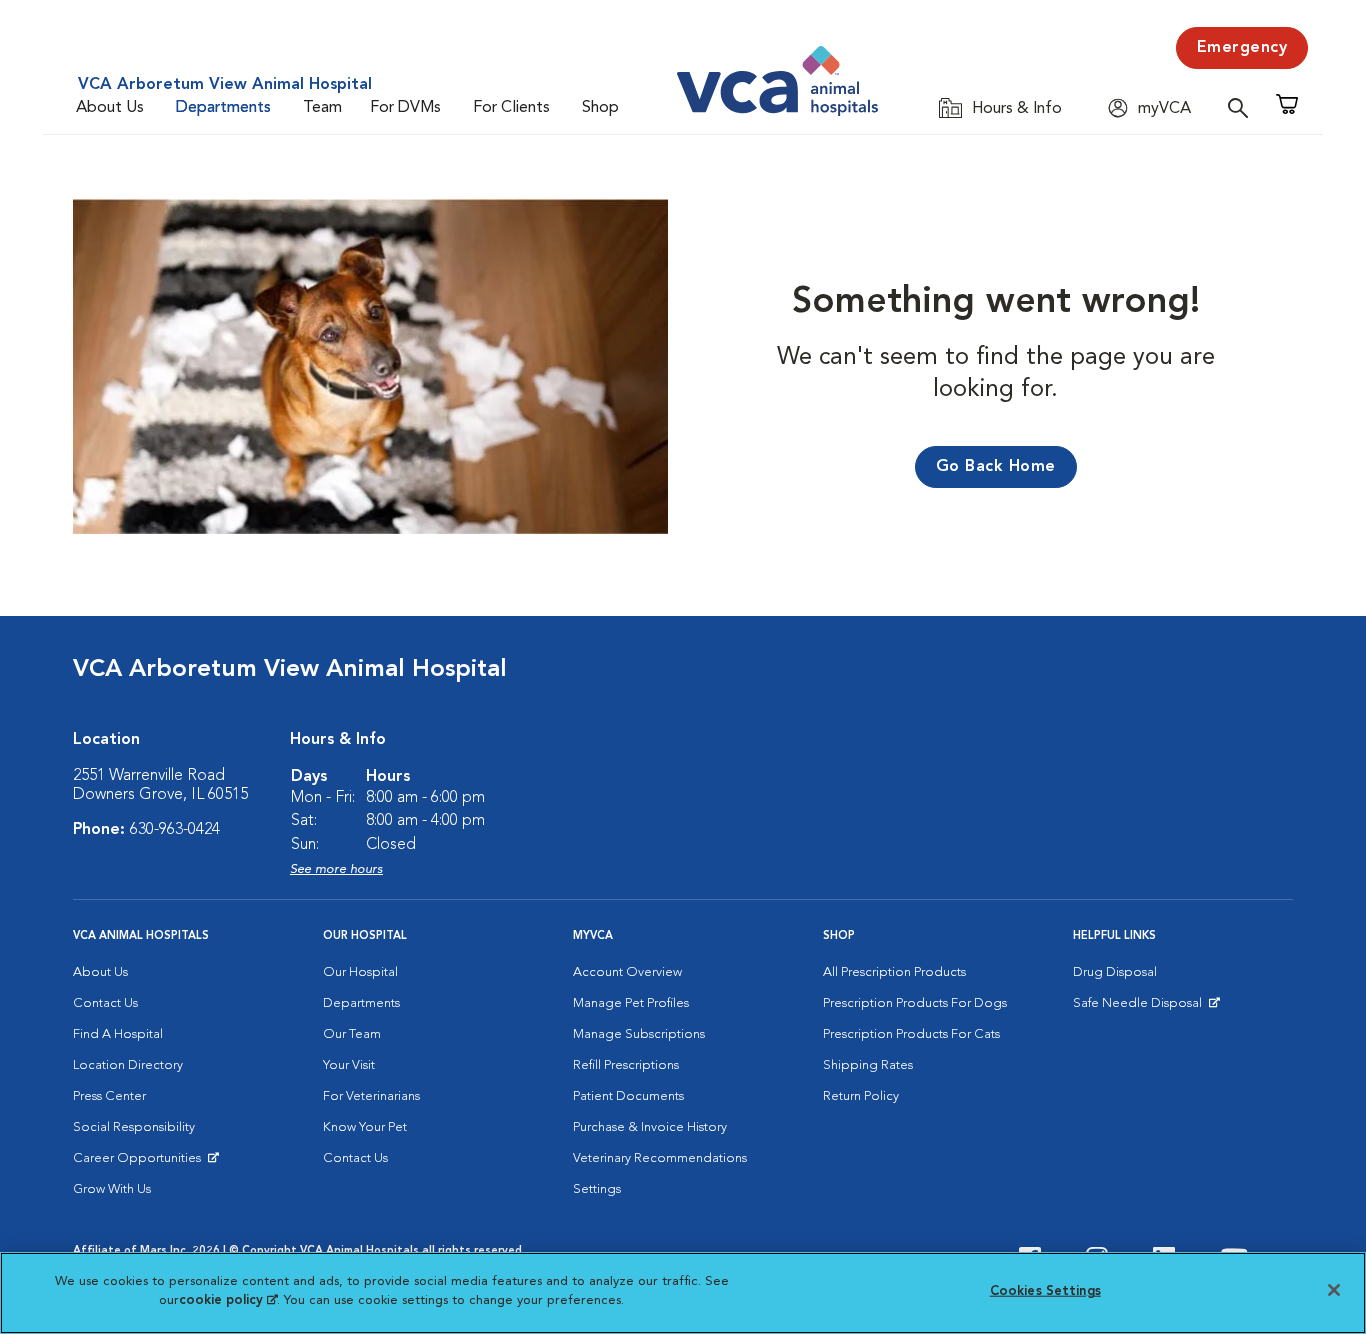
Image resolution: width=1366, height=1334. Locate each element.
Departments (223, 108)
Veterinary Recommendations (660, 1158)
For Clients (511, 108)
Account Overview (627, 972)
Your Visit (349, 1065)
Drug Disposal (1115, 972)
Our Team (352, 1034)
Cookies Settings (1045, 1291)
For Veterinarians (371, 1096)
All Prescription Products (894, 972)
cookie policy (228, 1300)
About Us (110, 108)
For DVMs (405, 108)
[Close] (1334, 1290)
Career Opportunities (140, 1163)
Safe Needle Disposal (1140, 1008)
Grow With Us (112, 1189)
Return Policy (861, 1096)
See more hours (336, 869)
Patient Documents (628, 1096)
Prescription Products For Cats (911, 1034)
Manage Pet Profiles (631, 1003)
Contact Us (105, 1003)
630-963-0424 (175, 830)
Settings (597, 1189)
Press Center (109, 1096)
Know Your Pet (365, 1127)
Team (322, 108)
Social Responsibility (134, 1127)
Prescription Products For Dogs (915, 1003)
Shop (600, 108)
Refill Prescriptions (626, 1065)
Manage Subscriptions (639, 1034)
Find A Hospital (118, 1034)
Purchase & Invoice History (650, 1127)
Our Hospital (360, 972)
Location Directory (128, 1065)
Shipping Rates (868, 1065)
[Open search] (1243, 107)
